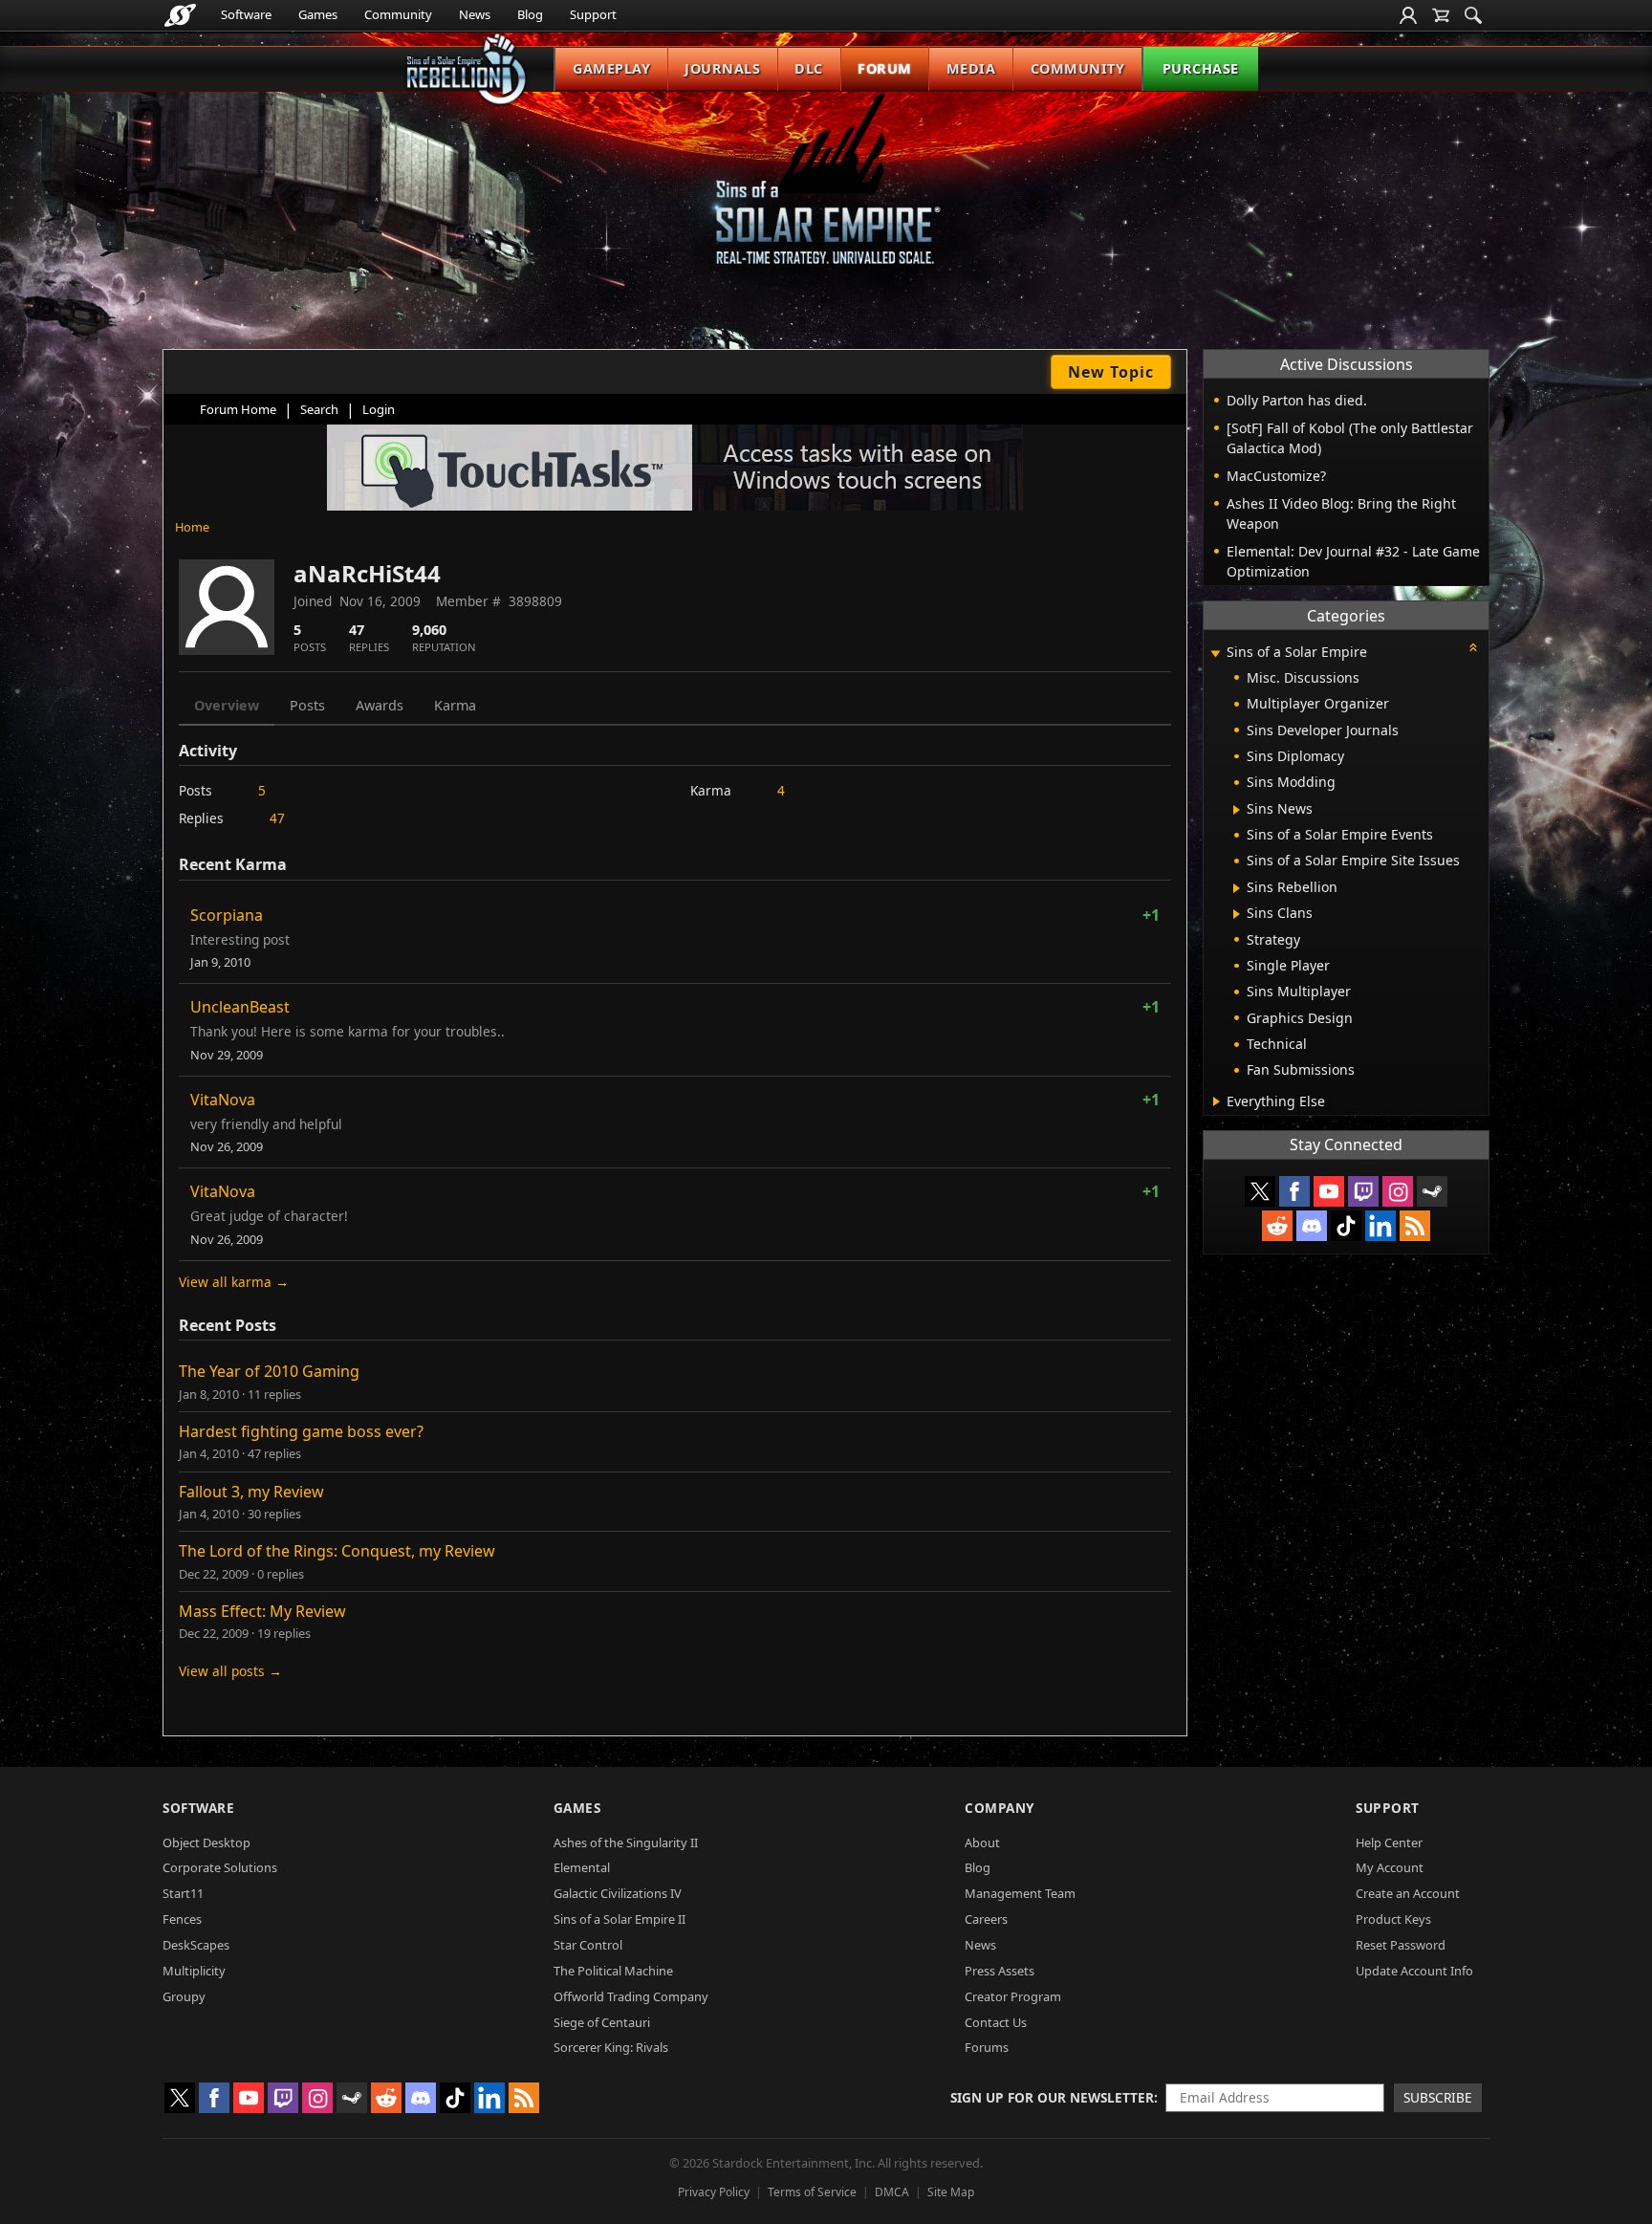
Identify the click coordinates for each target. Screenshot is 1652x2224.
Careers (986, 1919)
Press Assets (1000, 1971)
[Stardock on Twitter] (1260, 1191)
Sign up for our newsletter (1052, 2097)
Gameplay (611, 68)
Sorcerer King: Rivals (611, 2047)
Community (398, 14)
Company (1000, 1808)
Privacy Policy (714, 2192)
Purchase (1201, 68)
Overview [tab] (227, 705)
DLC (809, 68)
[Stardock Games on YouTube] (1329, 1191)
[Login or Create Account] (1408, 15)
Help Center (1389, 1842)
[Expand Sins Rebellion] (1237, 888)
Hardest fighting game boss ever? (301, 1431)
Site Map (951, 2192)
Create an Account (1408, 1893)
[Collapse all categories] (1473, 647)
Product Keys (1393, 1919)
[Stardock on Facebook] (1294, 1191)
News (475, 14)
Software (246, 14)
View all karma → (234, 1282)
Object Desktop (206, 1842)
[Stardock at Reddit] (1277, 1226)
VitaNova (223, 1100)
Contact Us (996, 2022)
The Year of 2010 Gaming (269, 1371)
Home (192, 527)
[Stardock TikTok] (1346, 1226)
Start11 (183, 1893)
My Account (1390, 1867)
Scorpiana (227, 915)
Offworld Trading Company (631, 1996)
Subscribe (1438, 2097)
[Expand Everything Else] (1217, 1101)
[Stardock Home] (180, 15)
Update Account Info (1414, 1971)
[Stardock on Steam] (1432, 1191)
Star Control (588, 1945)
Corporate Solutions (220, 1867)
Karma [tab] (455, 705)
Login (379, 409)
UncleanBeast (240, 1007)
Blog (530, 14)
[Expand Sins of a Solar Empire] (1215, 654)
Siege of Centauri (602, 2022)
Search (319, 409)
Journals (722, 68)
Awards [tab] (380, 705)
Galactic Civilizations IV (618, 1893)
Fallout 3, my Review (251, 1492)
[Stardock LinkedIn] (1380, 1226)
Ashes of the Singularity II (626, 1842)
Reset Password (1401, 1945)
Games (318, 14)
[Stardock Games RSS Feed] (1415, 1226)
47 (277, 818)
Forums (987, 2047)
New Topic (1111, 372)
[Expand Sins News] (1237, 810)
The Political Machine (613, 1971)
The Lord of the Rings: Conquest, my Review (337, 1551)
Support (593, 14)
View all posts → (230, 1671)
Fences (182, 1919)
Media (971, 68)
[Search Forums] (1473, 15)
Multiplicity (194, 1971)
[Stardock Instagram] (1398, 1191)
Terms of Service (812, 2192)
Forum (885, 68)
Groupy (184, 1996)
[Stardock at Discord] (1312, 1226)
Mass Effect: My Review (262, 1611)
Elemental (582, 1867)
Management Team (1020, 1893)
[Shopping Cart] (1441, 15)
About (982, 1842)
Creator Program (1013, 1996)
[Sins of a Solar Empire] (826, 195)
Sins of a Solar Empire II (619, 1919)
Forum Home (238, 409)
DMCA (892, 2192)
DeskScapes (196, 1945)
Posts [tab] (307, 705)
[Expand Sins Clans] (1237, 914)
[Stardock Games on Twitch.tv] (1363, 1191)
